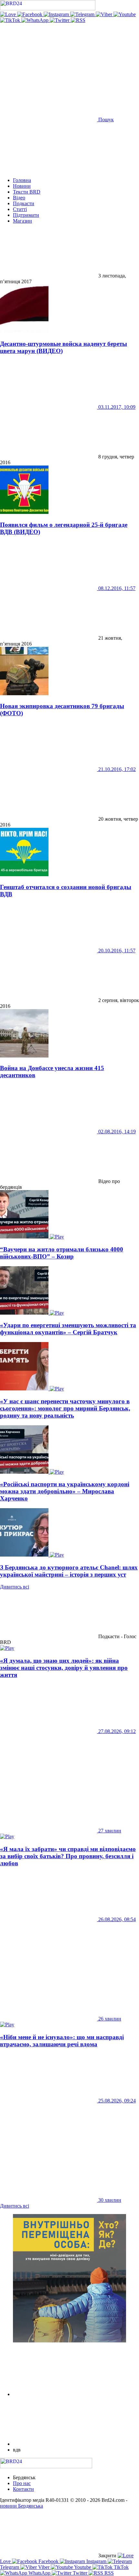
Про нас (22, 2483)
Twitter (80, 2573)
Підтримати (26, 215)
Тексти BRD (27, 192)
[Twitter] (60, 20)
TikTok (121, 2567)
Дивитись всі (15, 1587)
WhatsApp (39, 2573)
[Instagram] (57, 14)
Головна (22, 180)
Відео (19, 198)
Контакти (23, 2489)
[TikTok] (11, 20)
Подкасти (24, 203)
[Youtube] (125, 14)
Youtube (83, 2567)
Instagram (96, 2561)
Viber (44, 2567)
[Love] (9, 14)
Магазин (22, 221)
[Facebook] (30, 14)
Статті (20, 209)
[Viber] (105, 14)
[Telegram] (83, 14)
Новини (22, 186)
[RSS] (78, 20)
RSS (108, 2573)
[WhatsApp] (36, 20)
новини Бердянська (21, 2506)
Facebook (48, 2561)
